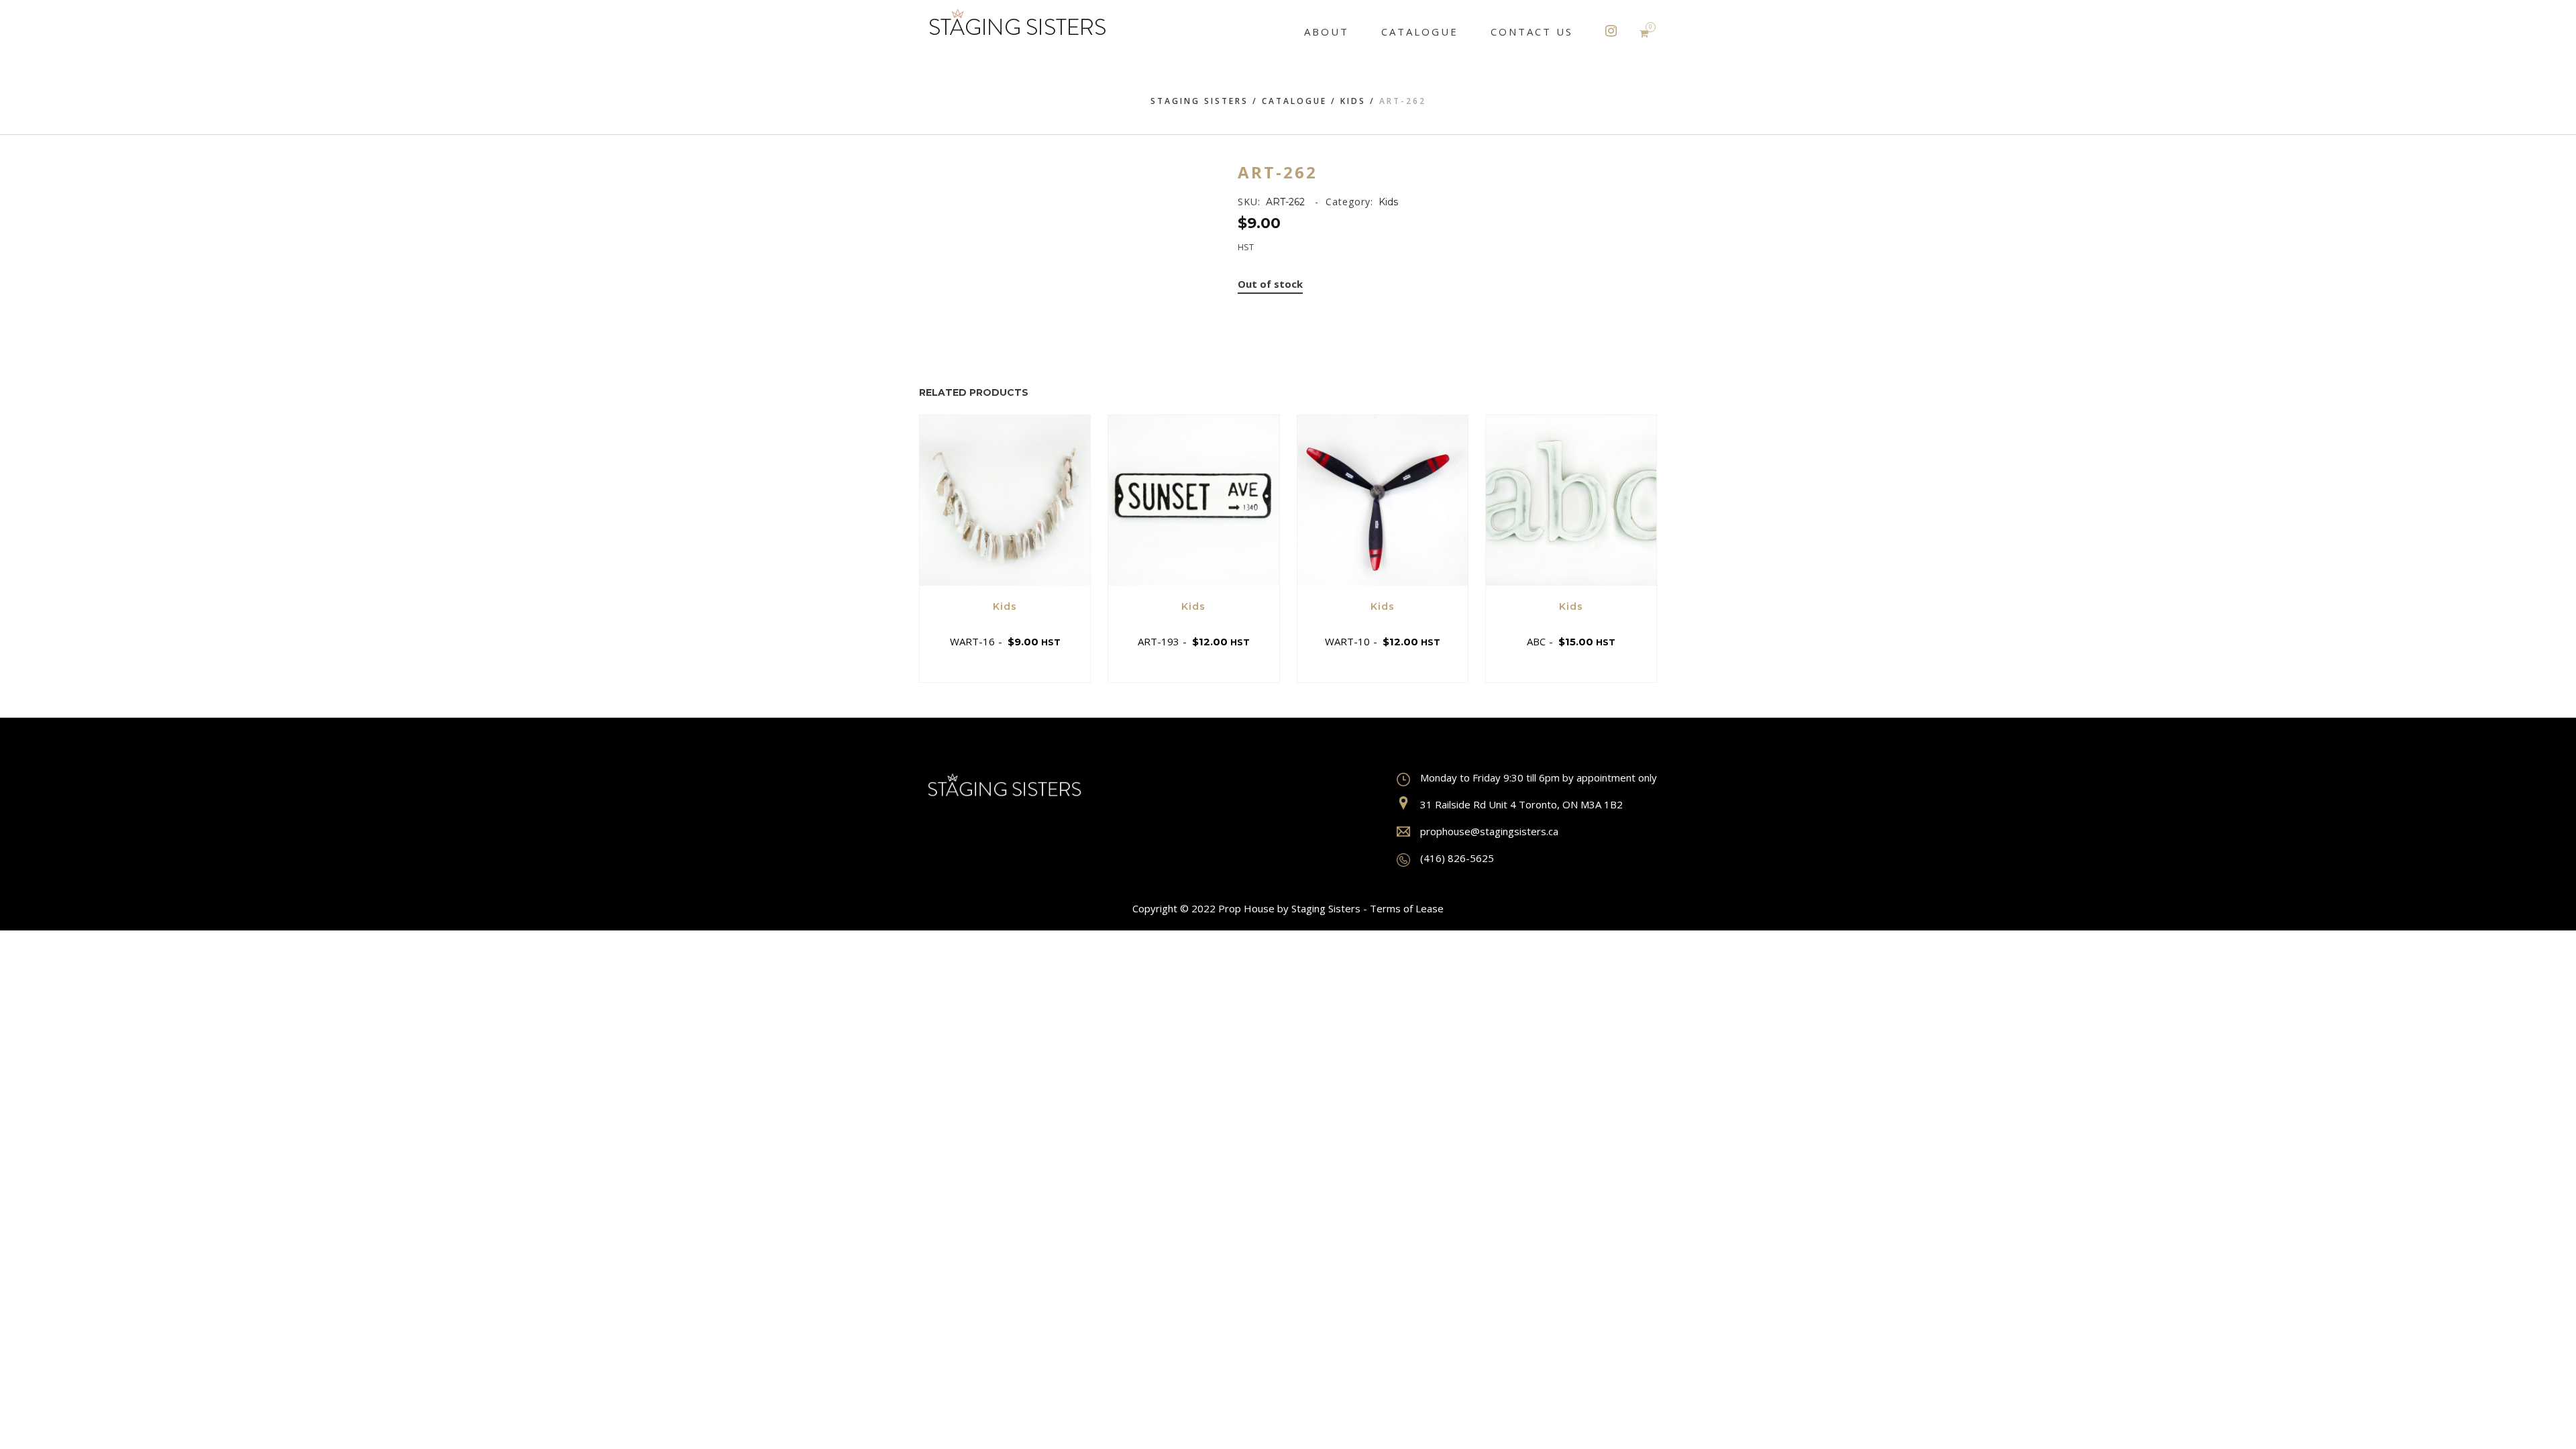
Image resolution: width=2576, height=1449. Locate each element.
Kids (1353, 101)
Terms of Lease (1407, 908)
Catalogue (1294, 101)
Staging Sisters (1199, 101)
